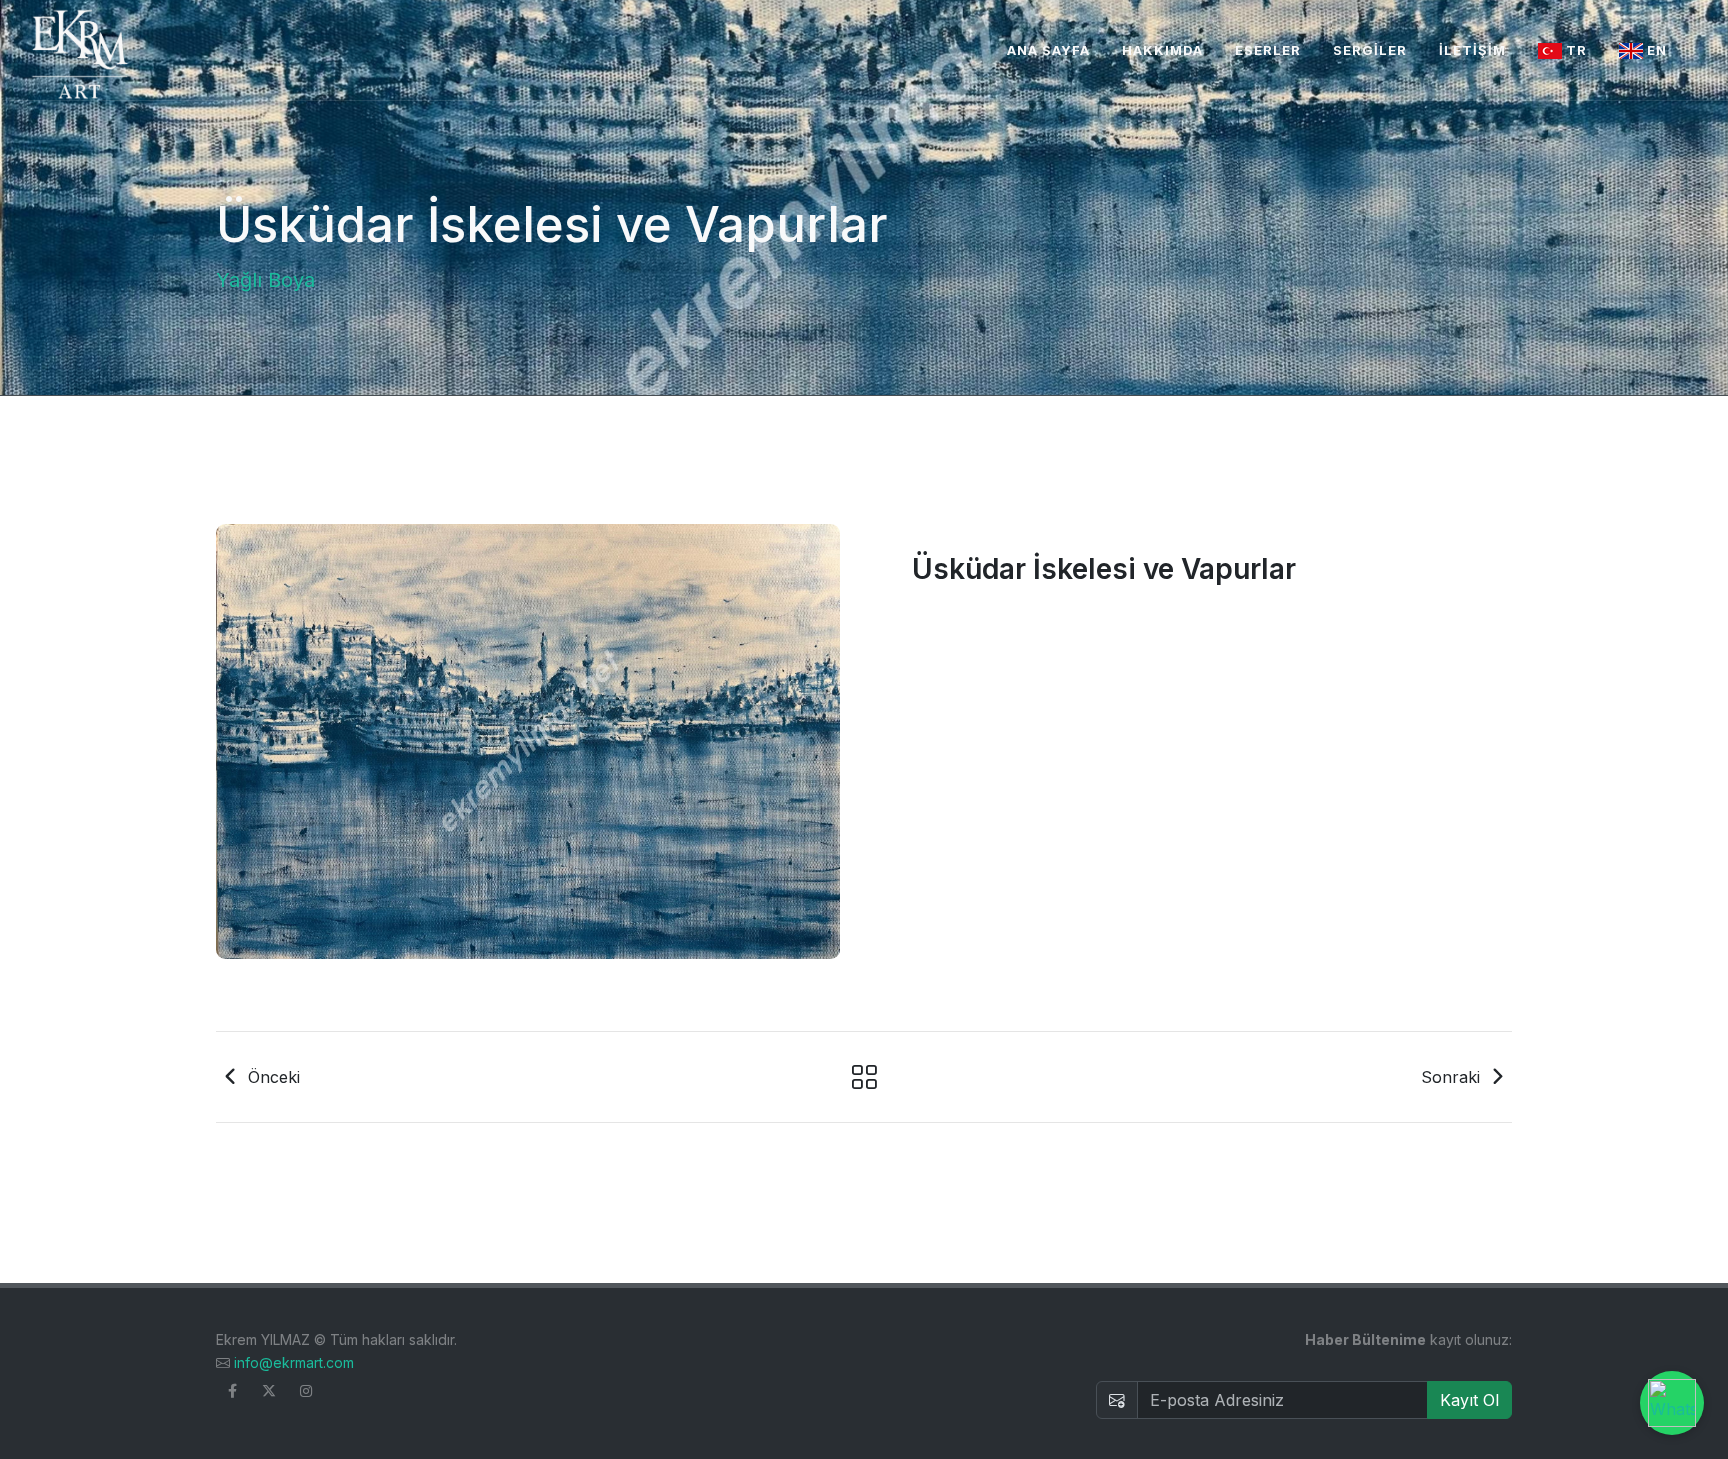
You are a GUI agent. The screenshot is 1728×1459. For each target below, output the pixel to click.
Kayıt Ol (1469, 1400)
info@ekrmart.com (294, 1362)
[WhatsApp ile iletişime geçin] (1672, 1403)
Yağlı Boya (265, 280)
